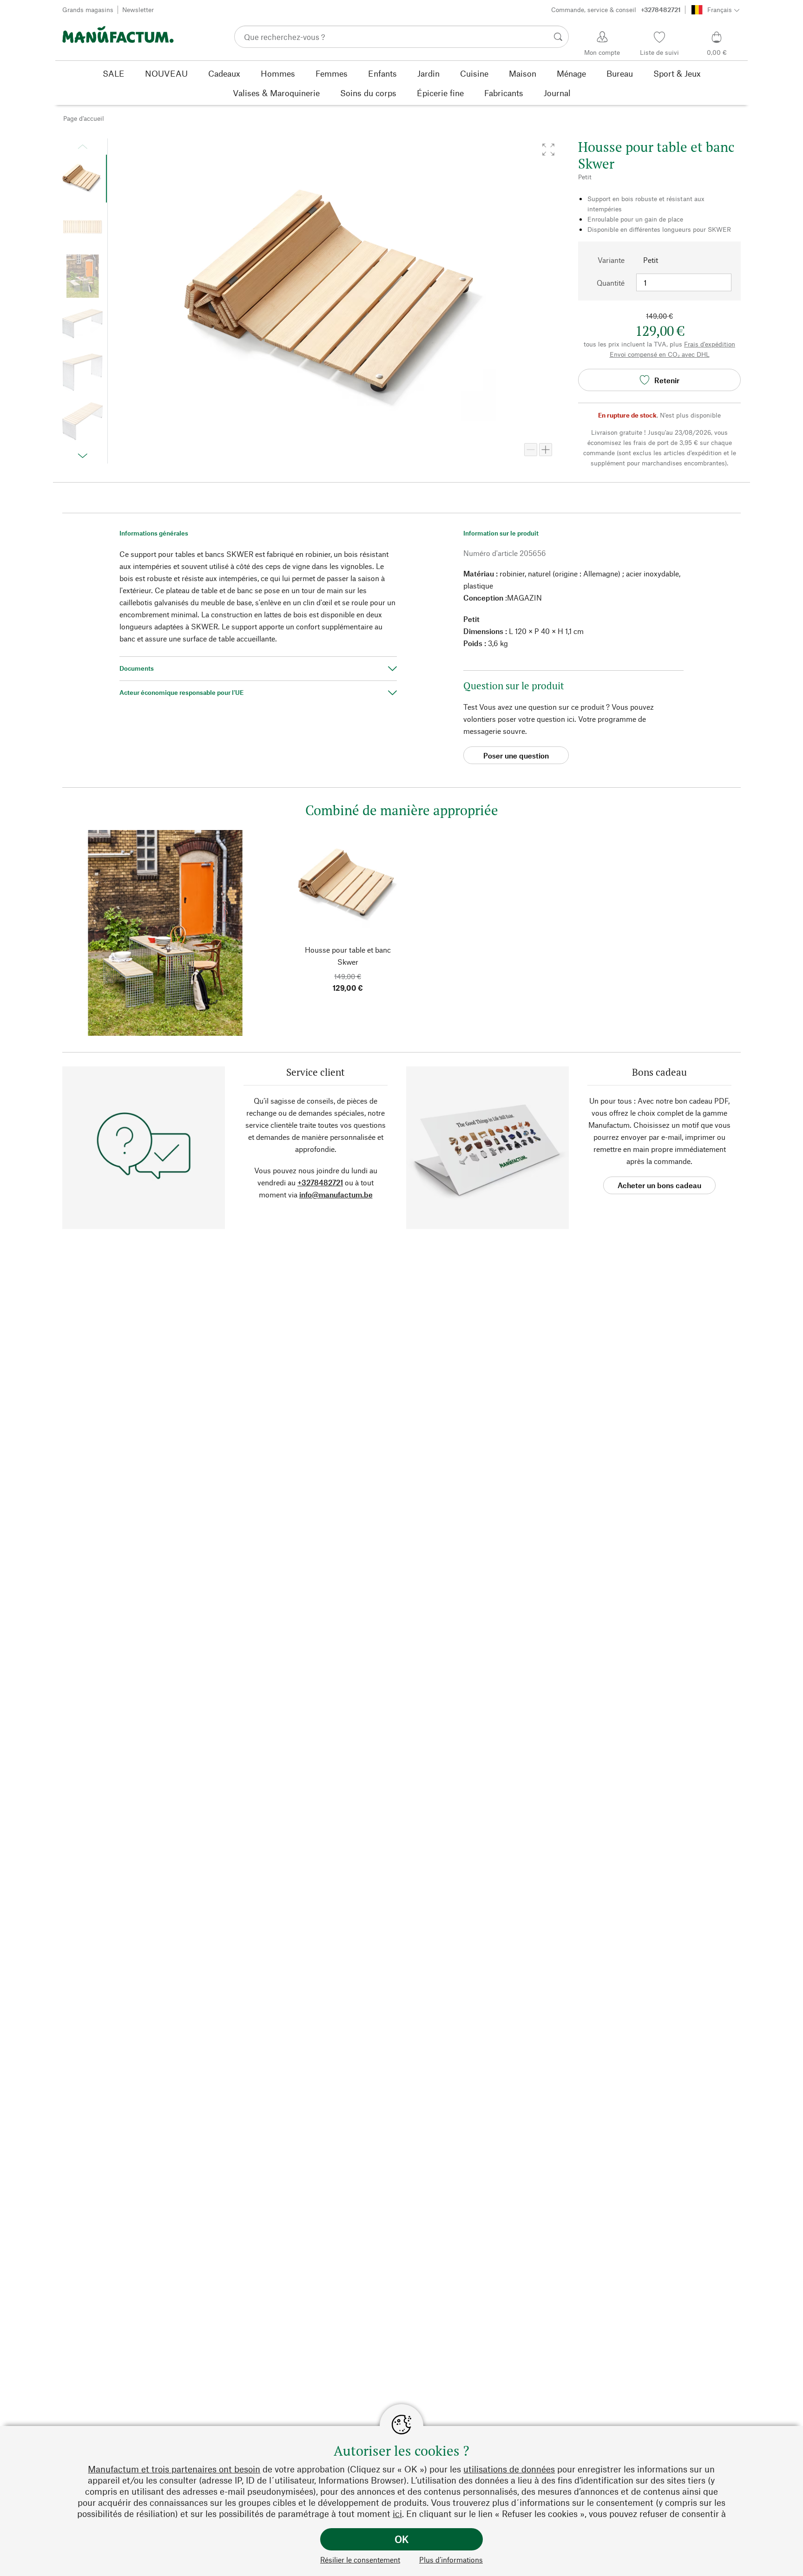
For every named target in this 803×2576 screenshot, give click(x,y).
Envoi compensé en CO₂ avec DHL (660, 354)
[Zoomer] (546, 450)
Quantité (611, 283)
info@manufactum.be (336, 1194)
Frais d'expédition (710, 344)
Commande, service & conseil (616, 10)
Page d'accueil (84, 118)
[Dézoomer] (531, 450)
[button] (548, 150)
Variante (611, 260)
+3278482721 (320, 1182)
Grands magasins (88, 10)
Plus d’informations (451, 2560)
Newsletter (138, 10)
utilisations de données (509, 2469)
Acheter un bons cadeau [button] (659, 1185)
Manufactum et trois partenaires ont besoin (174, 2469)
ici (397, 2514)
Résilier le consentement (360, 2560)
